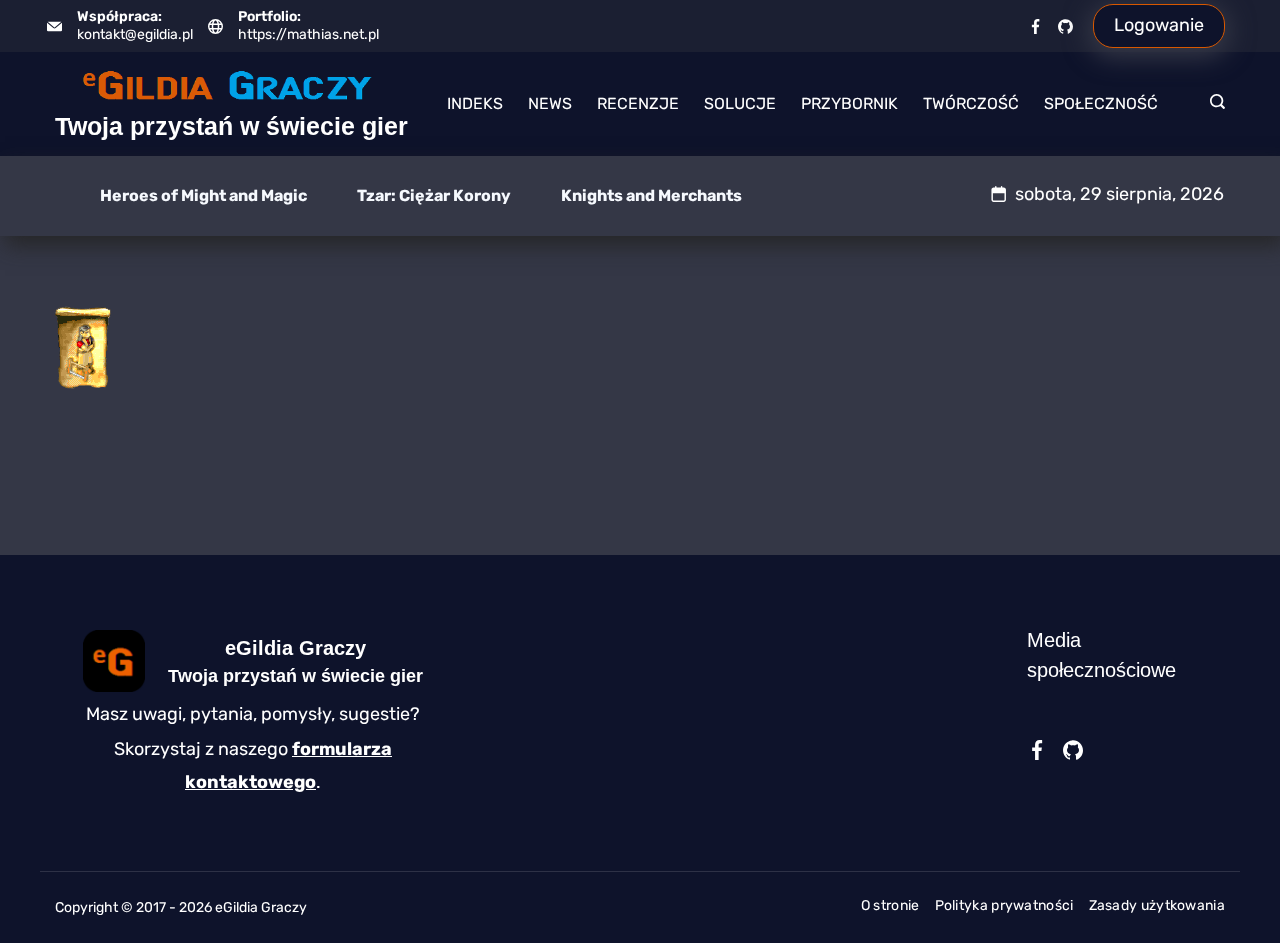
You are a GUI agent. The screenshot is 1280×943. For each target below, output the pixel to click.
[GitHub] (1065, 26)
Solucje (740, 103)
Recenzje (638, 103)
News (550, 103)
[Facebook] (1035, 26)
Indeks (475, 103)
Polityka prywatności (1004, 905)
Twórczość (971, 103)
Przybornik (849, 103)
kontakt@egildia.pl (135, 34)
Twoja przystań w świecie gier (231, 126)
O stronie (890, 905)
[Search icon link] (1212, 104)
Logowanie (1159, 25)
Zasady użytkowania (1157, 905)
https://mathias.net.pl (308, 34)
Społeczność (1101, 103)
